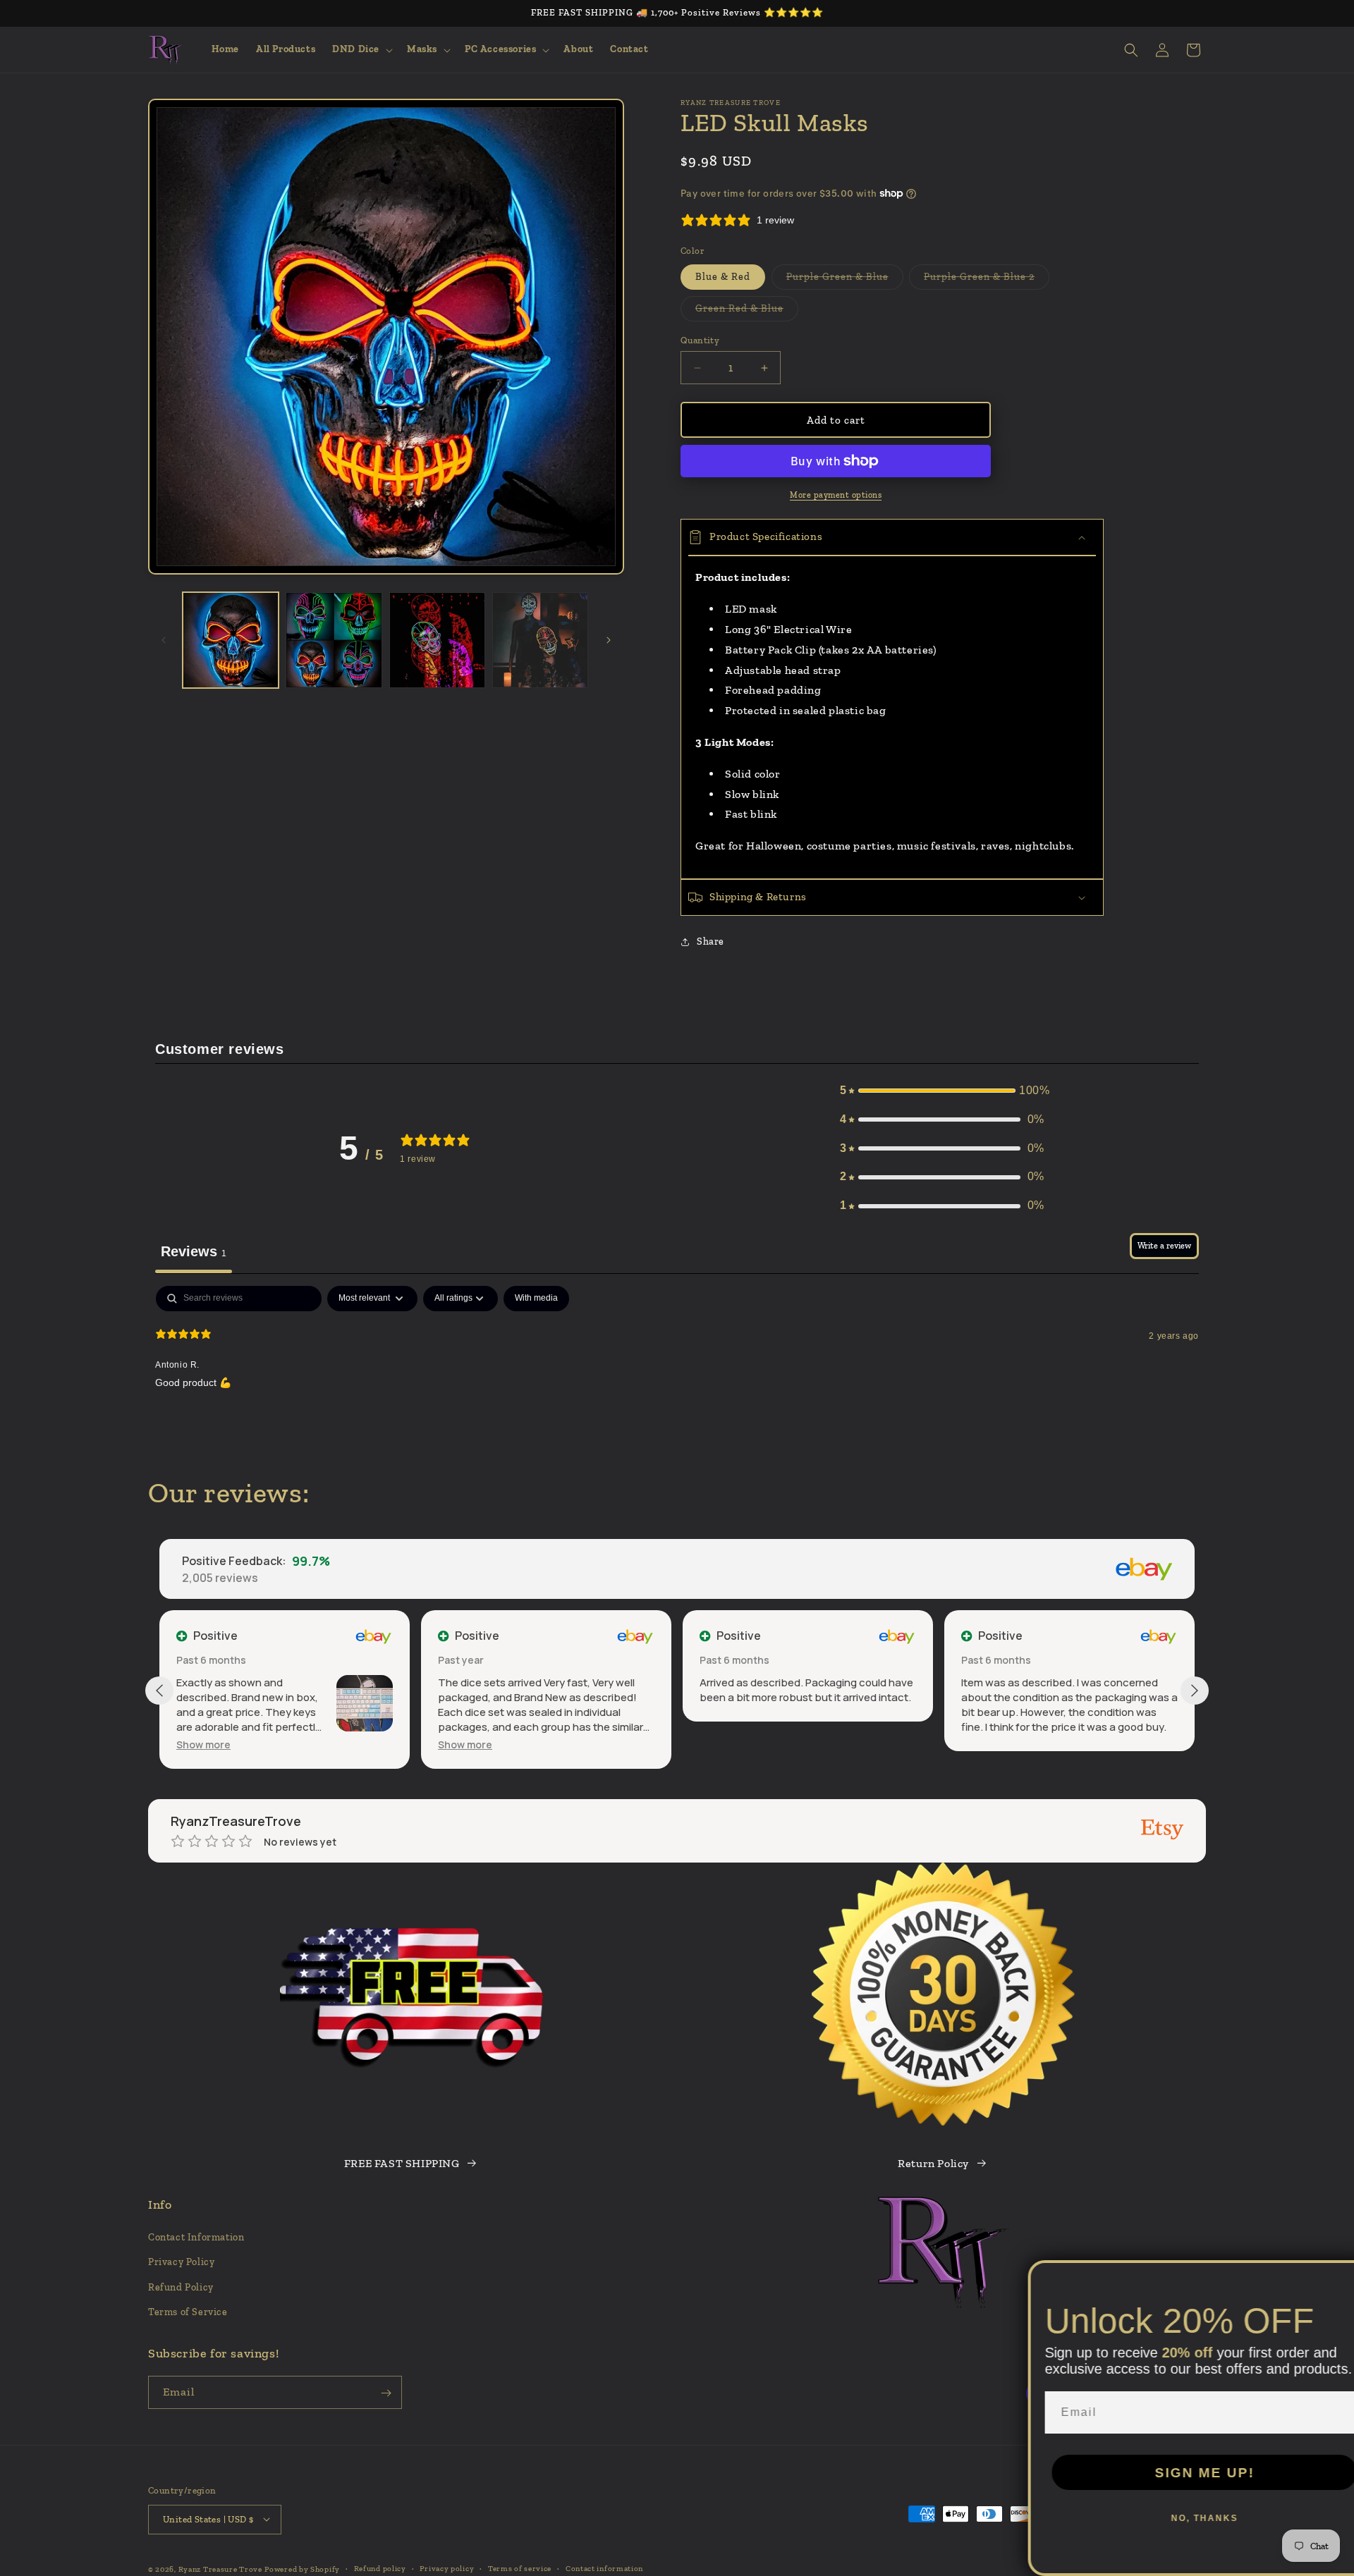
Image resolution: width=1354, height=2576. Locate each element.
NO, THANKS (1178, 2518)
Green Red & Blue (747, 312)
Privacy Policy (181, 2263)
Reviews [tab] (194, 1251)
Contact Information (196, 2238)
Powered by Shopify (302, 2569)
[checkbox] (536, 1299)
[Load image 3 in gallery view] (437, 640)
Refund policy (380, 2568)
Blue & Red (723, 277)
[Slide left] (164, 640)
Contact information (604, 2568)
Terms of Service (188, 2312)
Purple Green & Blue (845, 280)
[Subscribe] (386, 2393)
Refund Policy (181, 2287)
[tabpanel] (677, 1376)
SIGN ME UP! (1178, 2473)
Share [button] (710, 942)
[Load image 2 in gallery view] (334, 640)
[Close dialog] (1338, 2276)
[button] (361, 49)
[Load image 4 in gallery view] (540, 640)
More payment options (836, 495)
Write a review (1164, 1246)
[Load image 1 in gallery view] (231, 640)
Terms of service (520, 2568)
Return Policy (933, 2163)
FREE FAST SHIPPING (402, 2163)
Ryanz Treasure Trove (220, 2569)
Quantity (700, 340)
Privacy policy (447, 2568)
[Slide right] (609, 640)
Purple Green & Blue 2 (987, 280)
